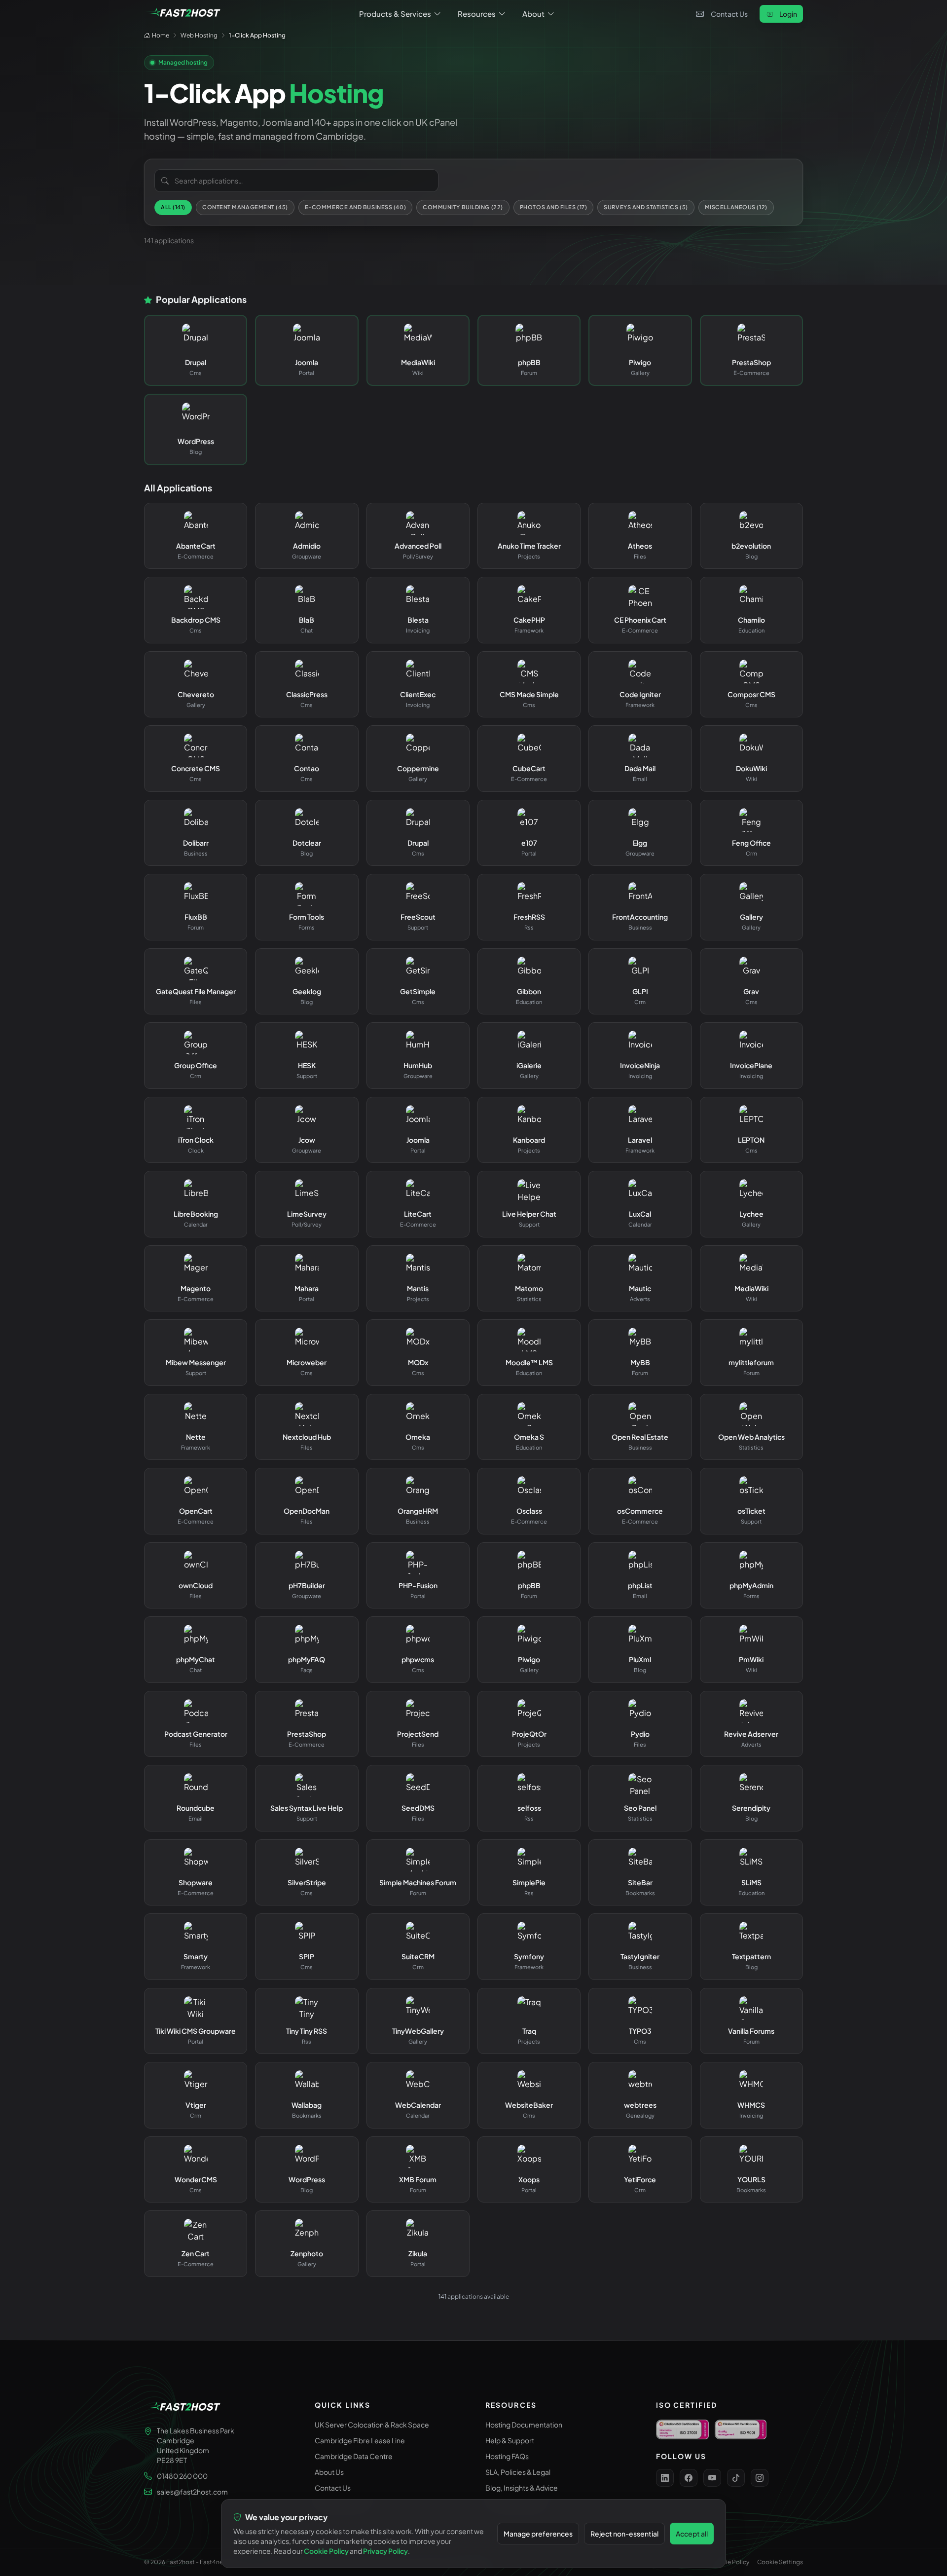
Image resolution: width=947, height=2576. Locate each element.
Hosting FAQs (507, 2456)
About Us (329, 2472)
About (533, 14)
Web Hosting (199, 35)
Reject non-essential (624, 2534)
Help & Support (510, 2440)
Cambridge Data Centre (354, 2456)
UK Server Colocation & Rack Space (372, 2425)
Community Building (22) (463, 207)
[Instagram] (760, 2478)
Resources (477, 14)
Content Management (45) (245, 207)
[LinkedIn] (665, 2478)
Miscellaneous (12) (736, 207)
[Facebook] (689, 2478)
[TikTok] (736, 2478)
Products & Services (395, 14)
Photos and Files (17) (554, 207)
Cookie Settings (780, 2562)
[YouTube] (712, 2478)
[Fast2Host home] (183, 14)
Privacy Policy (385, 2551)
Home (161, 35)
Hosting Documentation (524, 2425)
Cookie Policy (730, 2562)
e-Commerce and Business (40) (355, 207)
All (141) (173, 207)
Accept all (692, 2534)
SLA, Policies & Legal (518, 2472)
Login (788, 14)
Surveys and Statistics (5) (646, 207)
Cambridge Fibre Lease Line (360, 2440)
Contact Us (729, 14)
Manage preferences (538, 2534)
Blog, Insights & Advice (522, 2488)
